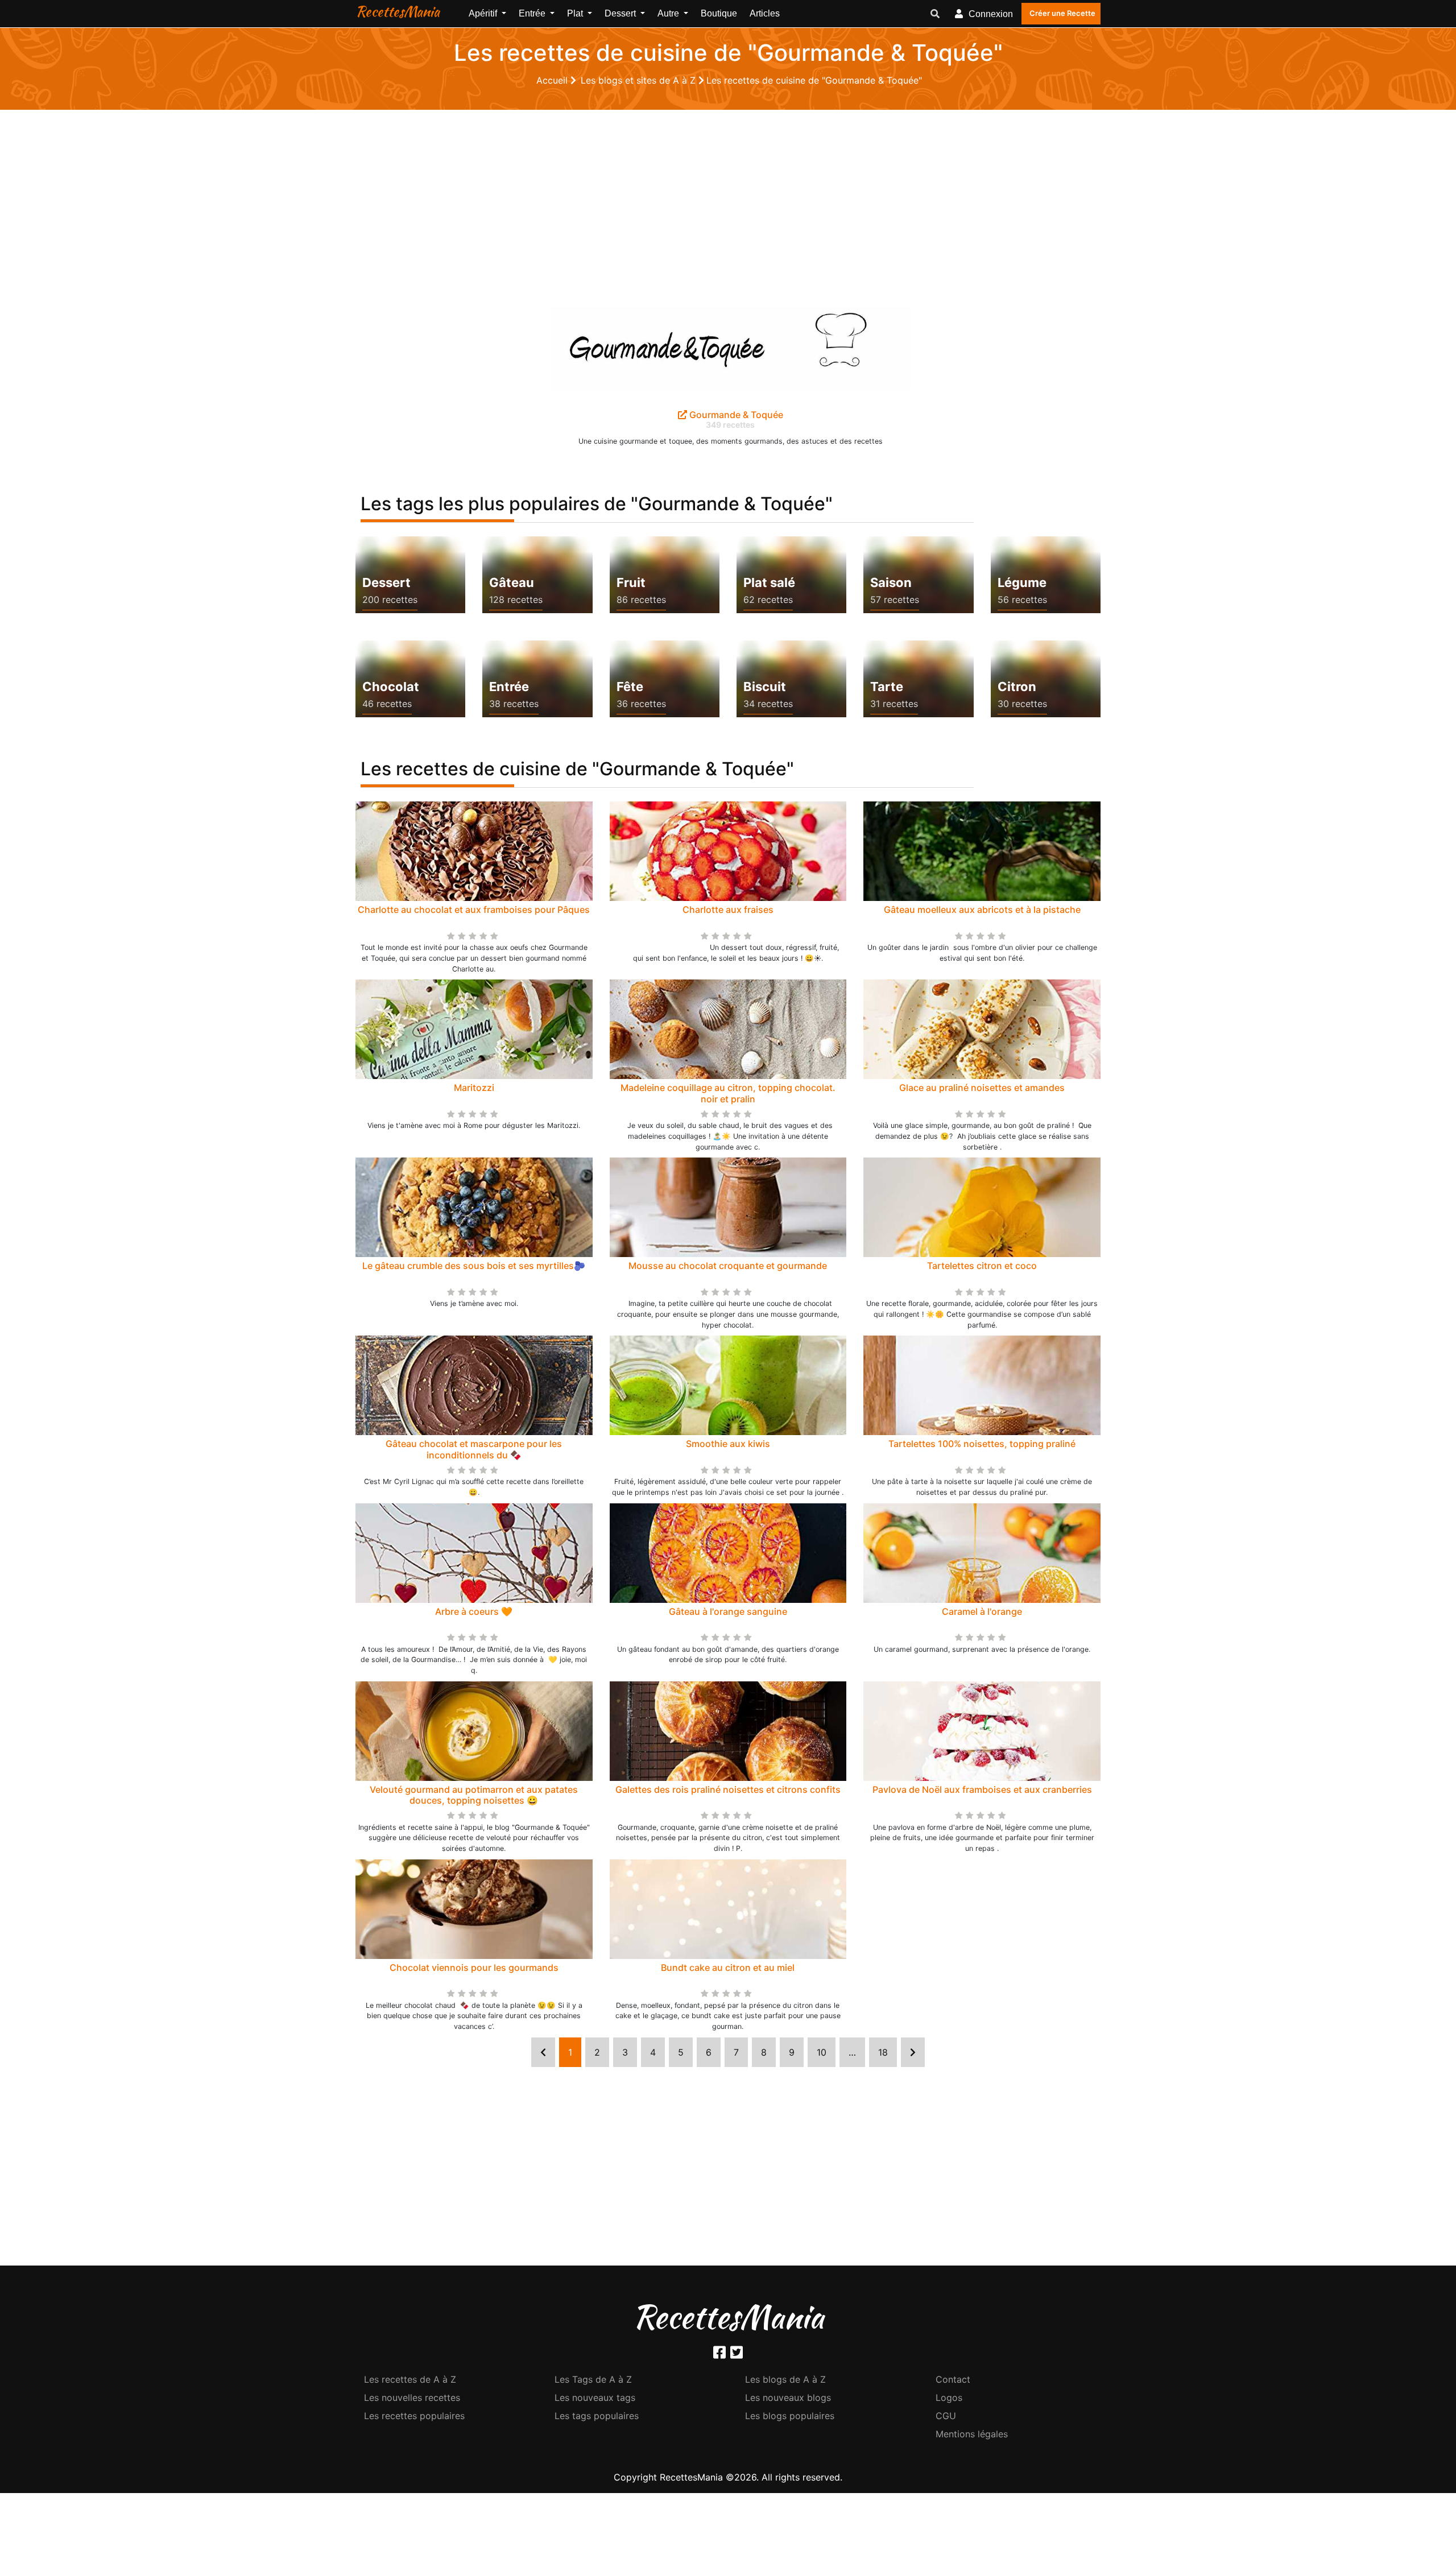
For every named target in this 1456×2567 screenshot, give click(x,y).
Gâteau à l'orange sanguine (728, 1611)
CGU (946, 2416)
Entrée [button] (533, 13)
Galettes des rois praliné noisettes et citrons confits (728, 1789)
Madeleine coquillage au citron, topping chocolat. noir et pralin (728, 1093)
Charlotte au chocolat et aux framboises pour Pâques (474, 910)
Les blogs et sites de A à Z (640, 80)
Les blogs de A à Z (785, 2379)
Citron (1017, 687)
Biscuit (765, 687)
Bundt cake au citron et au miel (728, 1967)
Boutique (719, 13)
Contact (953, 2379)
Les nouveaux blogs (788, 2397)
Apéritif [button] (484, 13)
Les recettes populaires (414, 2416)
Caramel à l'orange (982, 1611)
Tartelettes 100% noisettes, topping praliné (982, 1444)
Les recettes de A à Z (410, 2379)
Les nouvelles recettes (412, 2397)
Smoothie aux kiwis (728, 1444)
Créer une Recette (1062, 13)
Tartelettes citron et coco (982, 1266)
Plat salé (769, 582)
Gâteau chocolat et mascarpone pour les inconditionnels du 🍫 (474, 1449)
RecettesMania (398, 11)
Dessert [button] (621, 13)
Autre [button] (669, 13)
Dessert (386, 582)
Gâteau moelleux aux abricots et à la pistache (982, 910)
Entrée (509, 687)
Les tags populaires (597, 2416)
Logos (949, 2397)
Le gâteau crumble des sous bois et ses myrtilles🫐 (474, 1266)
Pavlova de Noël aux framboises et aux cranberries (982, 1789)
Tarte (887, 687)
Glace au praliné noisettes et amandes (982, 1088)
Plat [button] (576, 13)
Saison (891, 582)
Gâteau (512, 582)
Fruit (631, 582)
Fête (630, 687)
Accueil (553, 80)
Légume (1022, 582)
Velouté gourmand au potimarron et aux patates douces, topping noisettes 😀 (474, 1795)
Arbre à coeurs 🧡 (474, 1611)
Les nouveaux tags (595, 2397)
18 (883, 2052)
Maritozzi (474, 1088)
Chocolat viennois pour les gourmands (474, 1967)
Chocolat (391, 687)
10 (822, 2052)
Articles (765, 13)
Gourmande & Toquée (735, 415)
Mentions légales (972, 2434)
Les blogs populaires (790, 2416)
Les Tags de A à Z (593, 2379)
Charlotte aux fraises (728, 910)
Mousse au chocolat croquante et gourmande (728, 1266)
